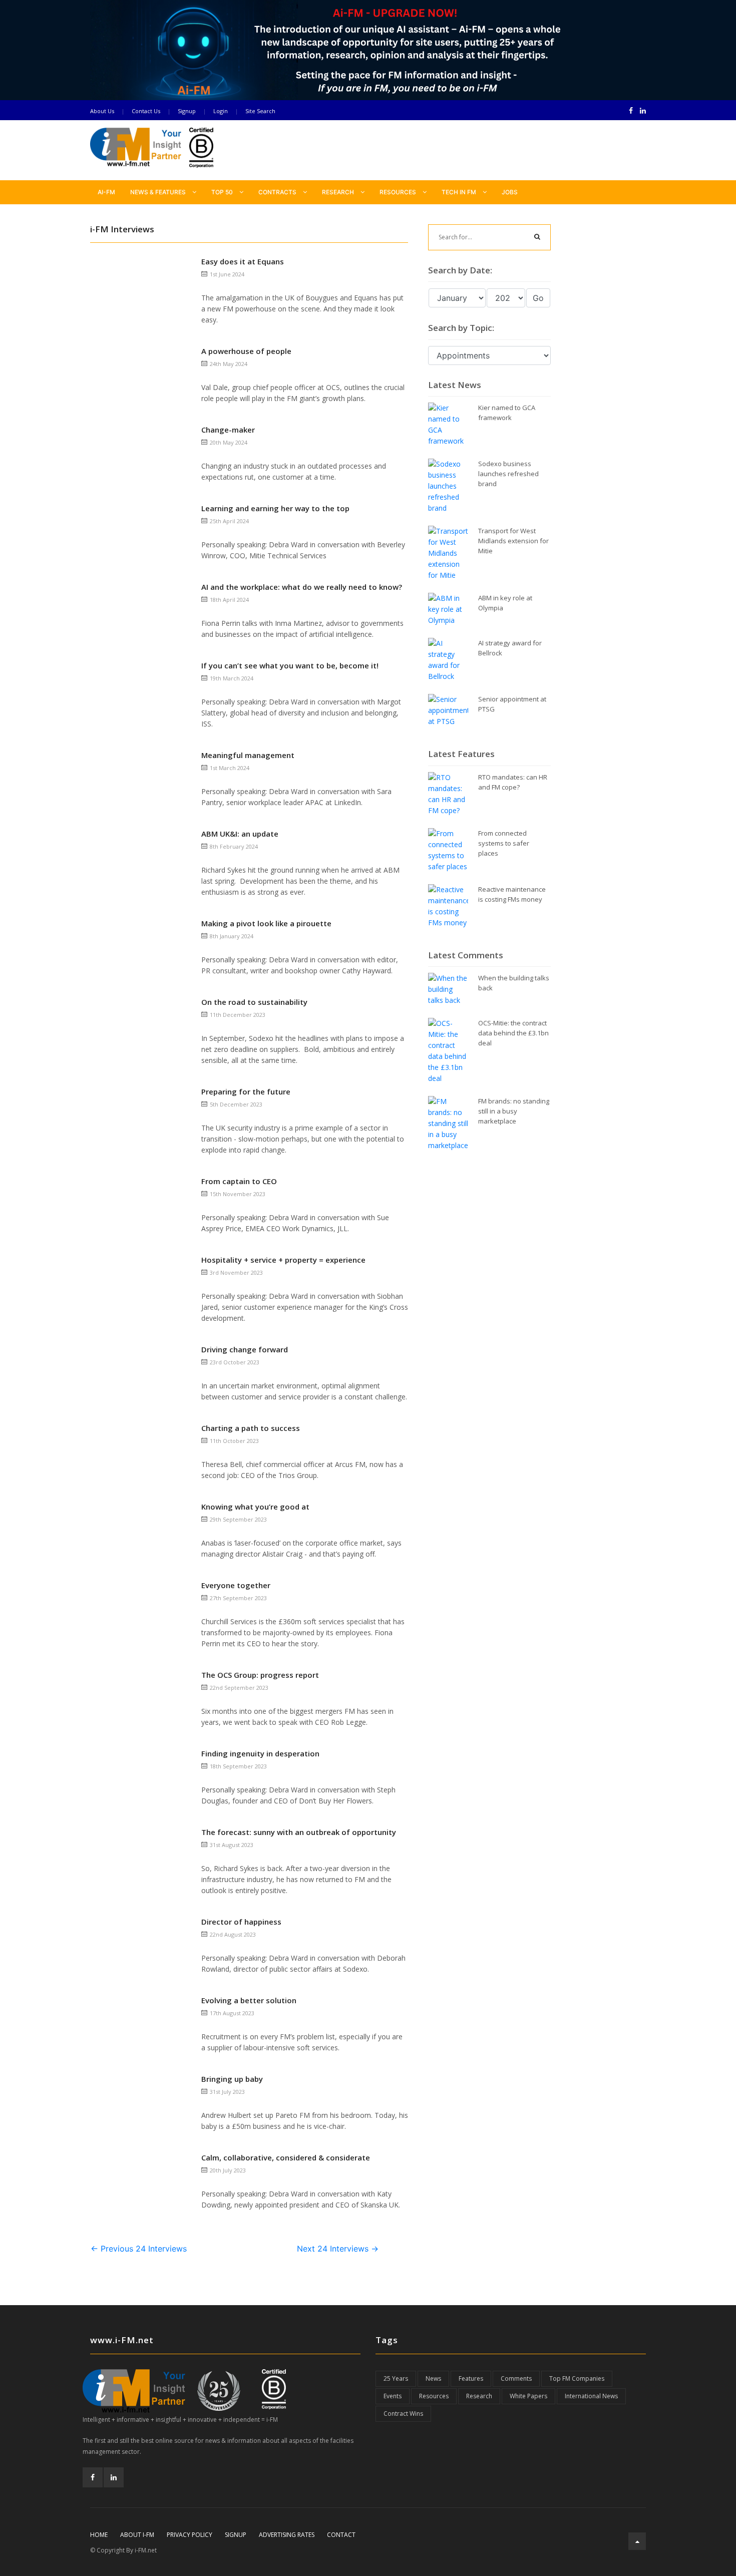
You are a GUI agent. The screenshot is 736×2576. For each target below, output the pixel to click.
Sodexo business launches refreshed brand (508, 474)
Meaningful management (268, 755)
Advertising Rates (287, 2535)
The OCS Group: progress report (260, 1675)
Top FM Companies (577, 2378)
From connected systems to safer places (504, 843)
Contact (341, 2535)
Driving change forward (245, 1349)
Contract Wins (403, 2414)
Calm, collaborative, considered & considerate (286, 2157)
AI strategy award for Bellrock (510, 648)
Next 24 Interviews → (338, 2249)
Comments (516, 2378)
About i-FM (137, 2535)
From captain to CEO (239, 1181)
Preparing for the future (246, 1091)
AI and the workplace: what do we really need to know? (302, 587)
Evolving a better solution (249, 2000)
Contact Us (146, 111)
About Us (102, 111)
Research (339, 192)
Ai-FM (106, 192)
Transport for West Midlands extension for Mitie (513, 541)
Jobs (510, 192)
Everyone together (236, 1585)
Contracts (278, 192)
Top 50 (223, 192)
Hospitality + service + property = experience (283, 1260)
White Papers (528, 2396)
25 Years (396, 2378)
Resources (399, 192)
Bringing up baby (232, 2079)
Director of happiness (241, 1922)
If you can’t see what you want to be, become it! (290, 665)
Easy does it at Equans (243, 261)
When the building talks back (514, 983)
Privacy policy (190, 2535)
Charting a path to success (251, 1428)
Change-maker (228, 430)
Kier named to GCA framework (507, 413)
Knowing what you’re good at (255, 1507)
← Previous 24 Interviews (139, 2249)
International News (591, 2396)
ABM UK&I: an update (240, 834)
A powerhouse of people (246, 351)
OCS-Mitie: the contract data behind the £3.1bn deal (513, 1033)
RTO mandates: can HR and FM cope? (513, 782)
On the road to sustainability (254, 1002)
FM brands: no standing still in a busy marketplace (514, 1111)
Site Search (260, 111)
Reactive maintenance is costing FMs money (512, 894)
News (433, 2378)
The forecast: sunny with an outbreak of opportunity (299, 1832)
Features (471, 2378)
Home (99, 2535)
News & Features (159, 192)
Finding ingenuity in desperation (260, 1753)
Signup (187, 111)
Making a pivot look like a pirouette (266, 923)
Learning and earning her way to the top (275, 508)
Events (393, 2396)
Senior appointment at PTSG (512, 704)
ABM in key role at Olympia (505, 603)
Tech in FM (460, 192)
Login (221, 111)
